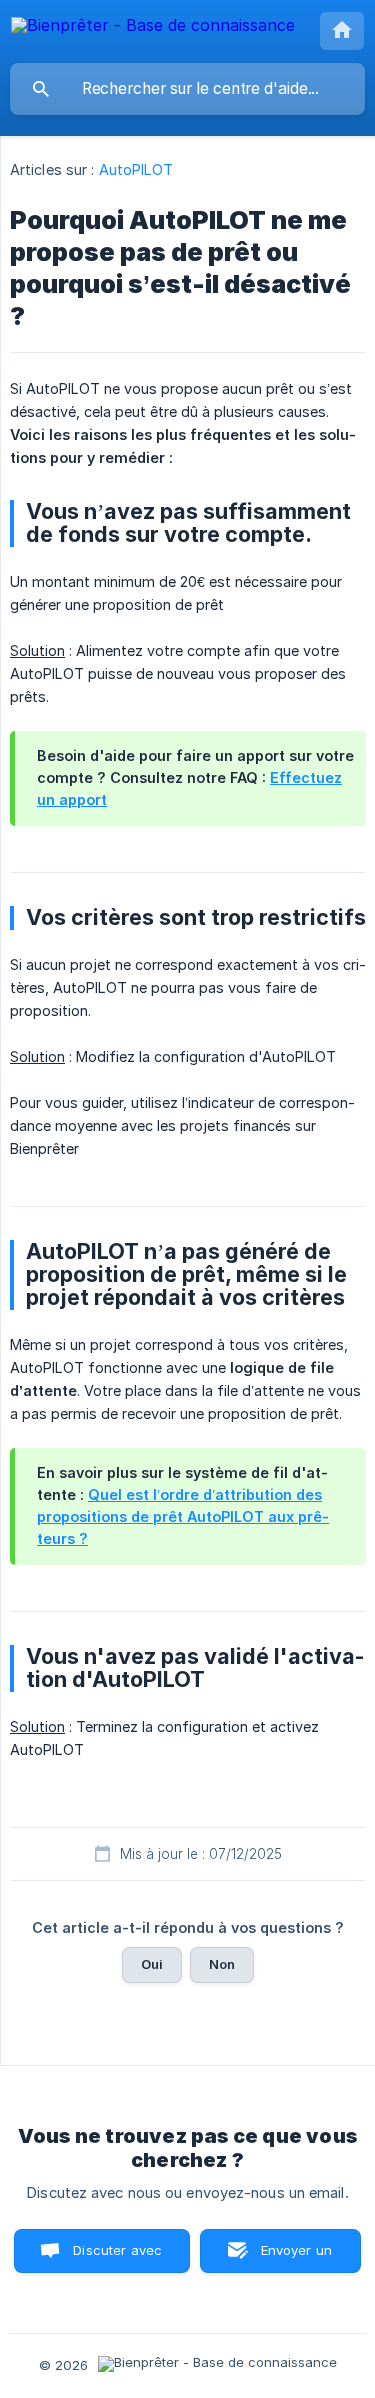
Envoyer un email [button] (297, 2257)
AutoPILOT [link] (136, 169)
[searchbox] (187, 89)
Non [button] (222, 1964)
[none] (153, 28)
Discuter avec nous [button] (117, 2257)
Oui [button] (152, 1964)
